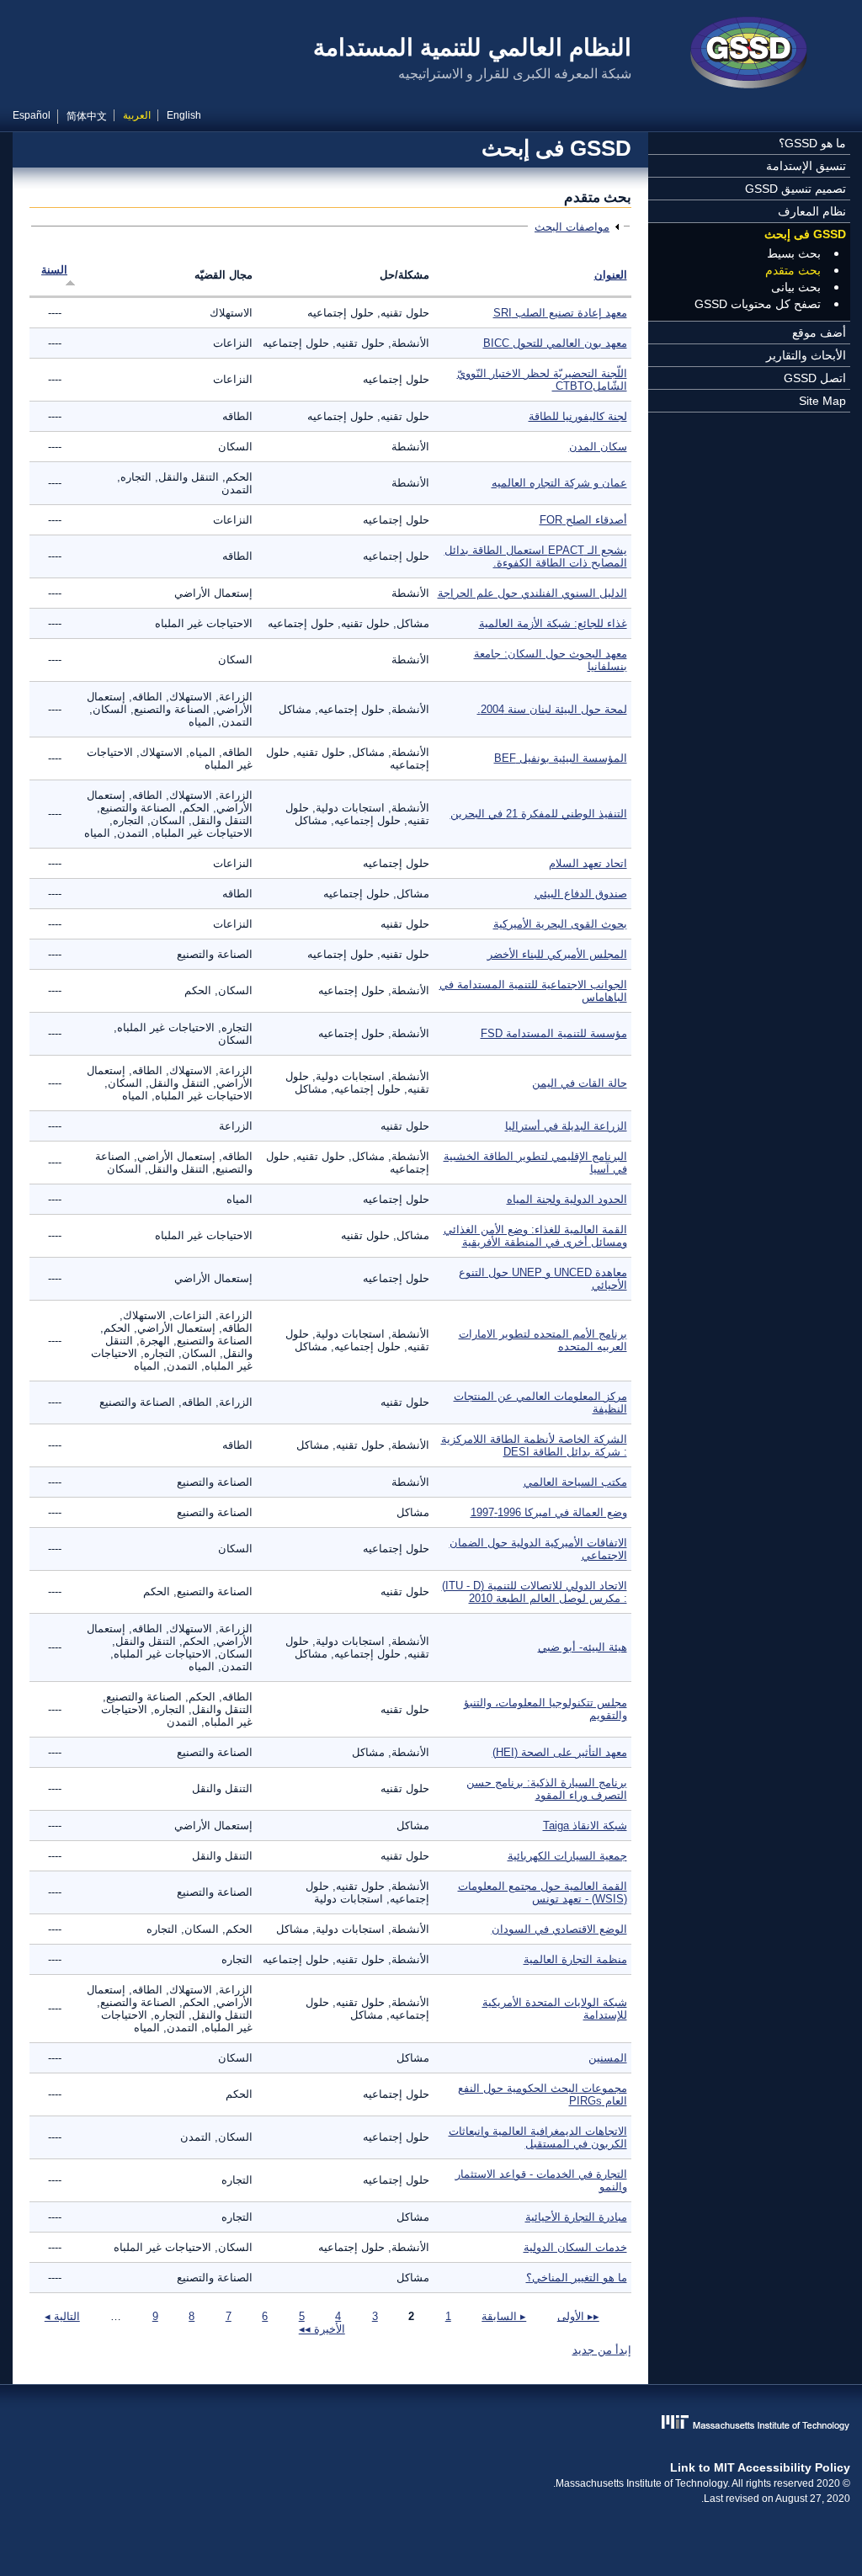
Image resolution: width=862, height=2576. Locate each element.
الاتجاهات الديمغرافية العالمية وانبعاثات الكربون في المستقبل (538, 2137)
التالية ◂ (62, 2316)
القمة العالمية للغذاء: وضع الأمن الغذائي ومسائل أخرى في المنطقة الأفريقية (535, 1236)
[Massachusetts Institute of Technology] (431, 2424)
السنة (54, 270)
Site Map (822, 401)
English (184, 115)
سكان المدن (598, 447)
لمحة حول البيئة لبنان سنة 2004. (552, 709)
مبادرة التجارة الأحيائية (576, 2217)
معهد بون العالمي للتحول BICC (555, 343)
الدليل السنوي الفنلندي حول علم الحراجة (532, 593)
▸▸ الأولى (578, 2316)
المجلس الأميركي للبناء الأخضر (557, 954)
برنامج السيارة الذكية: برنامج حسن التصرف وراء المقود (547, 1789)
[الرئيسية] (749, 55)
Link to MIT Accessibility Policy (760, 2467)
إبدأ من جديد (602, 2350)
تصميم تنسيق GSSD (795, 189)
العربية (137, 115)
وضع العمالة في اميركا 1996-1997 (549, 1512)
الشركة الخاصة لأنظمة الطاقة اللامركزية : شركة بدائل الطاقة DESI (534, 1445)
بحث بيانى (796, 287)
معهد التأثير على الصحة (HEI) (560, 1752)
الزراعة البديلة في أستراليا (566, 1126)
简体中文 (87, 116)
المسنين (608, 2058)
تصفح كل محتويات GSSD (758, 304)
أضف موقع (819, 333)
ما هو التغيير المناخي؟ (577, 2278)
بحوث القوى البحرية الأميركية (560, 924)
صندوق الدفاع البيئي (581, 894)
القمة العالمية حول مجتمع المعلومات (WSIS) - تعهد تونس (543, 1892)
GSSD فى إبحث (805, 234)
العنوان (611, 275)
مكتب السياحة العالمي (575, 1482)
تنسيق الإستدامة (806, 166)
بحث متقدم (793, 270)
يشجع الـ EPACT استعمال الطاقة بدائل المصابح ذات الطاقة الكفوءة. (536, 556)
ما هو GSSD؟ (812, 143)
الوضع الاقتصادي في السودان (559, 1929)
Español (32, 115)
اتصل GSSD (815, 378)
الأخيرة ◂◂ (322, 2329)
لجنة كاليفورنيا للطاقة (578, 416)
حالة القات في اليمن (580, 1083)
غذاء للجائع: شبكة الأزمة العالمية (553, 623)
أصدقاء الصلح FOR (583, 520)
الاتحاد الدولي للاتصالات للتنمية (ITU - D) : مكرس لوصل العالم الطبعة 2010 (535, 1592)
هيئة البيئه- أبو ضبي (583, 1647)
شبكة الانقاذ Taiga (585, 1826)
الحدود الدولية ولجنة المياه (567, 1199)
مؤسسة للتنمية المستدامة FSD (554, 1033)
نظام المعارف (812, 211)
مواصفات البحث (572, 227)
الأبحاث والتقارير (806, 355)
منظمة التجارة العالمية (575, 1959)
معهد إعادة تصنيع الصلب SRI (560, 313)
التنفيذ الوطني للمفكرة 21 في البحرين (539, 814)
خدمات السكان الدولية (575, 2247)
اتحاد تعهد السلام (588, 863)
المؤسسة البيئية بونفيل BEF (561, 758)
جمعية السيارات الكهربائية (567, 1856)
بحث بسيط (794, 253)
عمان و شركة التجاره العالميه (559, 483)
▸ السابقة (504, 2316)
